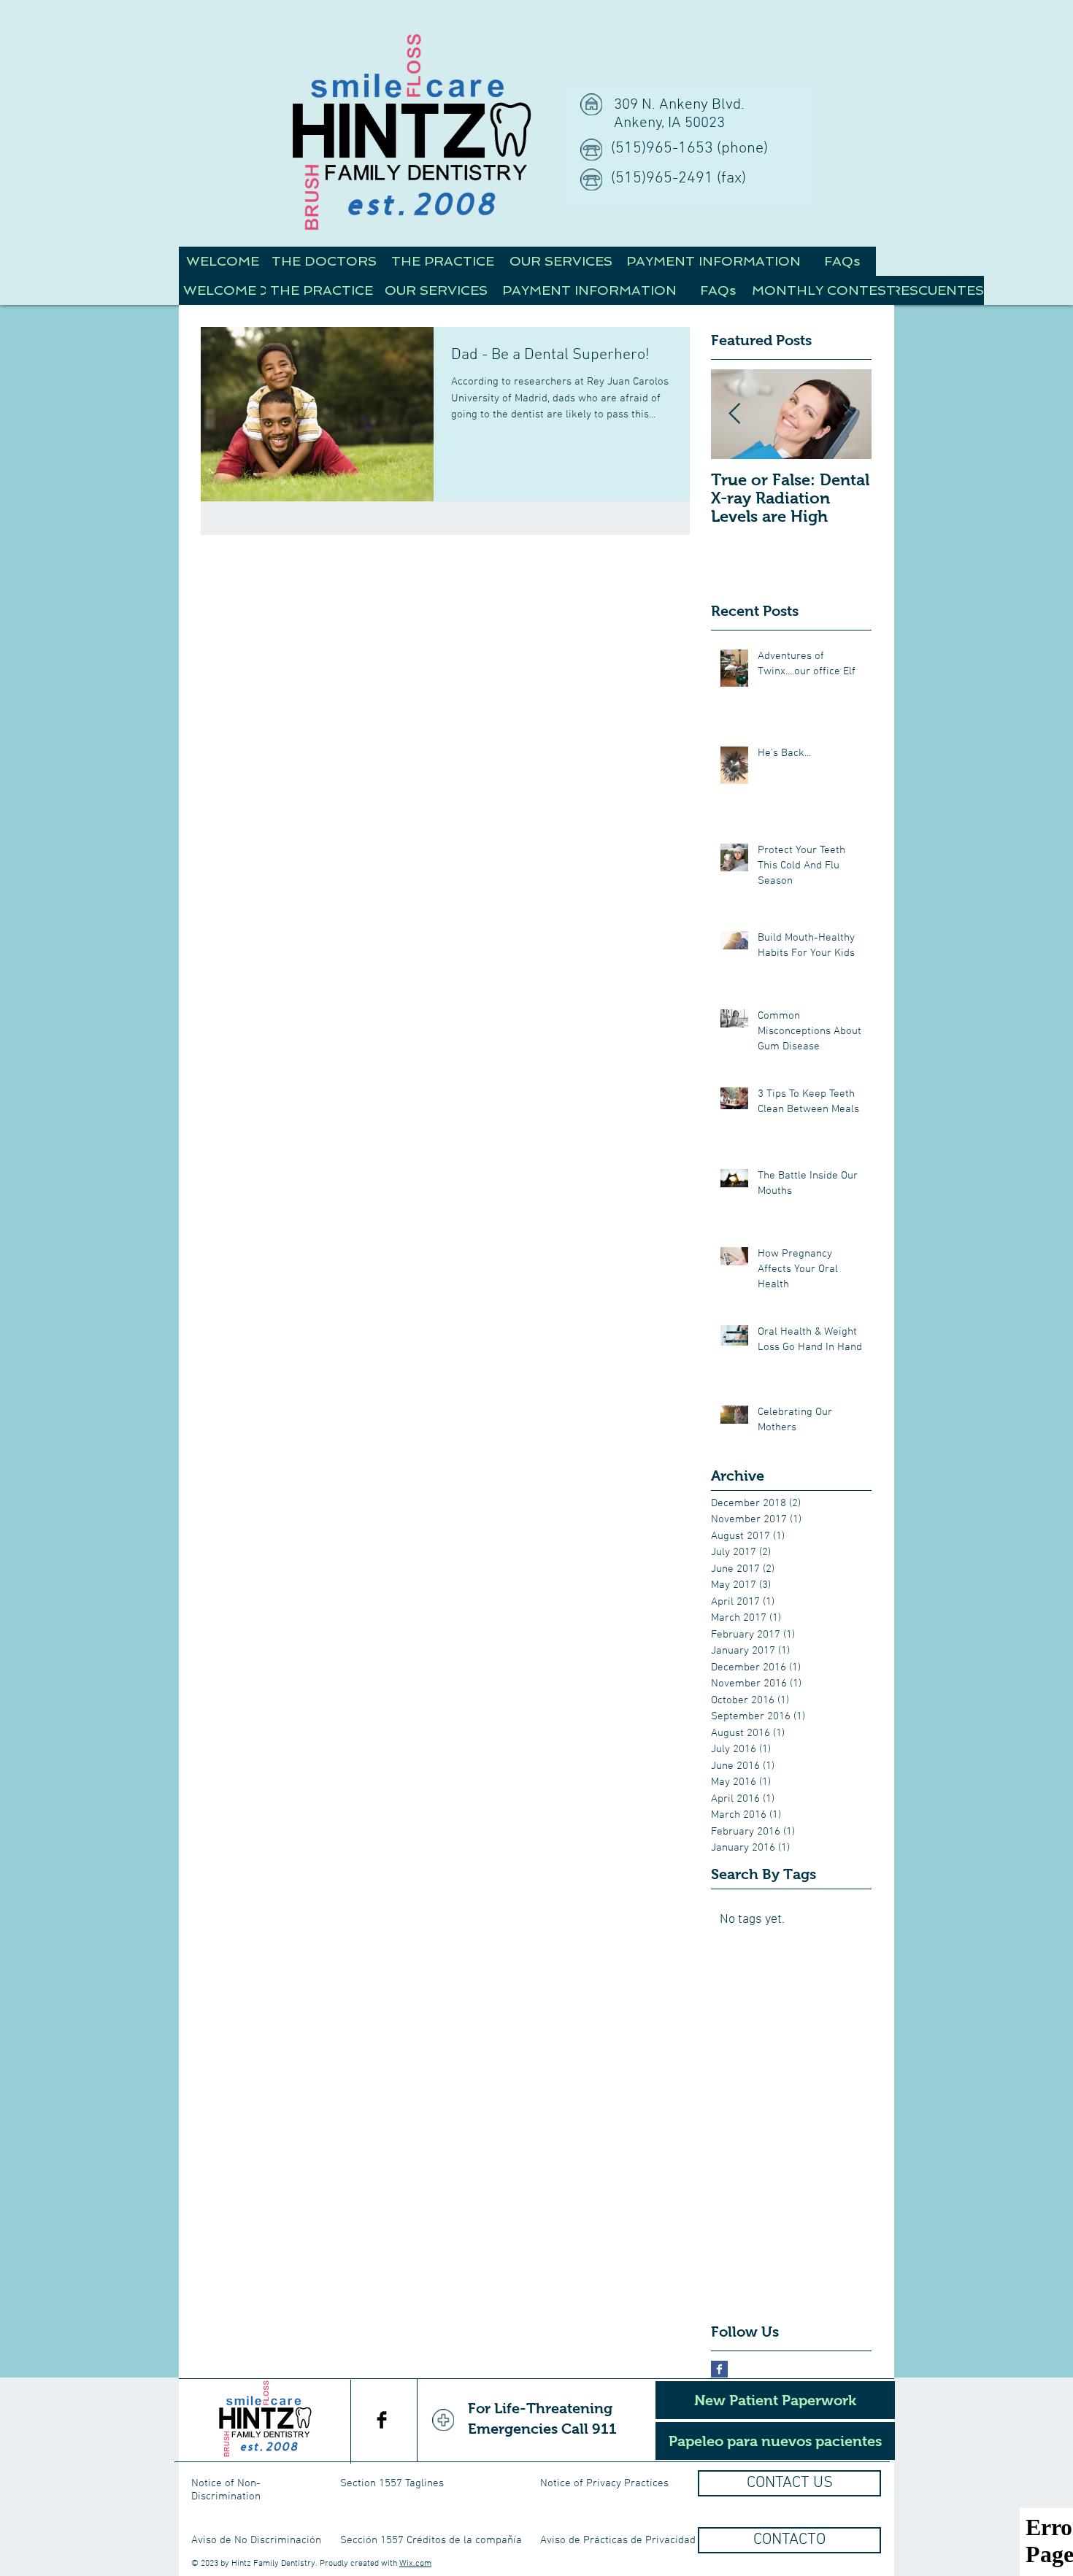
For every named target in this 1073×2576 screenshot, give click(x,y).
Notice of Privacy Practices (604, 2483)
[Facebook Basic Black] (382, 2420)
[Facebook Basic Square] (719, 2369)
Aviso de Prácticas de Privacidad (618, 2540)
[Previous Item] (734, 414)
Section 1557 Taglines (392, 2483)
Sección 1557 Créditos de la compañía (431, 2540)
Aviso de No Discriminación (256, 2540)
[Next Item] (848, 414)
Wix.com (415, 2564)
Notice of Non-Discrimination (226, 2490)
